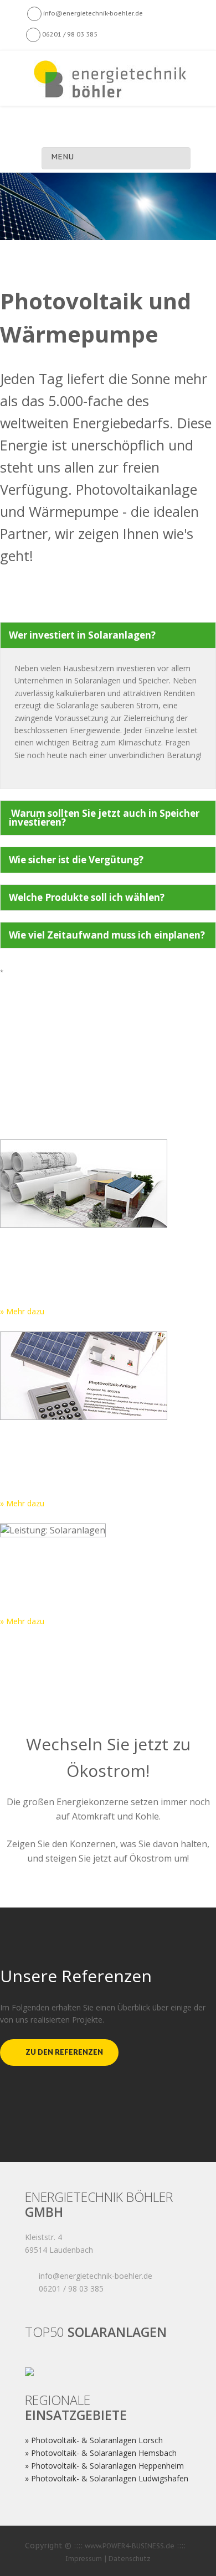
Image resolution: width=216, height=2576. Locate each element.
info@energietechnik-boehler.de (92, 13)
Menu (62, 157)
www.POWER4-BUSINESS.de (130, 2546)
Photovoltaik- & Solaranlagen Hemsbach (104, 2453)
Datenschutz (130, 2559)
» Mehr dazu (22, 1311)
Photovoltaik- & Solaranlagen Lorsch (97, 2440)
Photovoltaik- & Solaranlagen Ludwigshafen (110, 2478)
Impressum (84, 2559)
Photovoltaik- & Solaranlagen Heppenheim (107, 2466)
